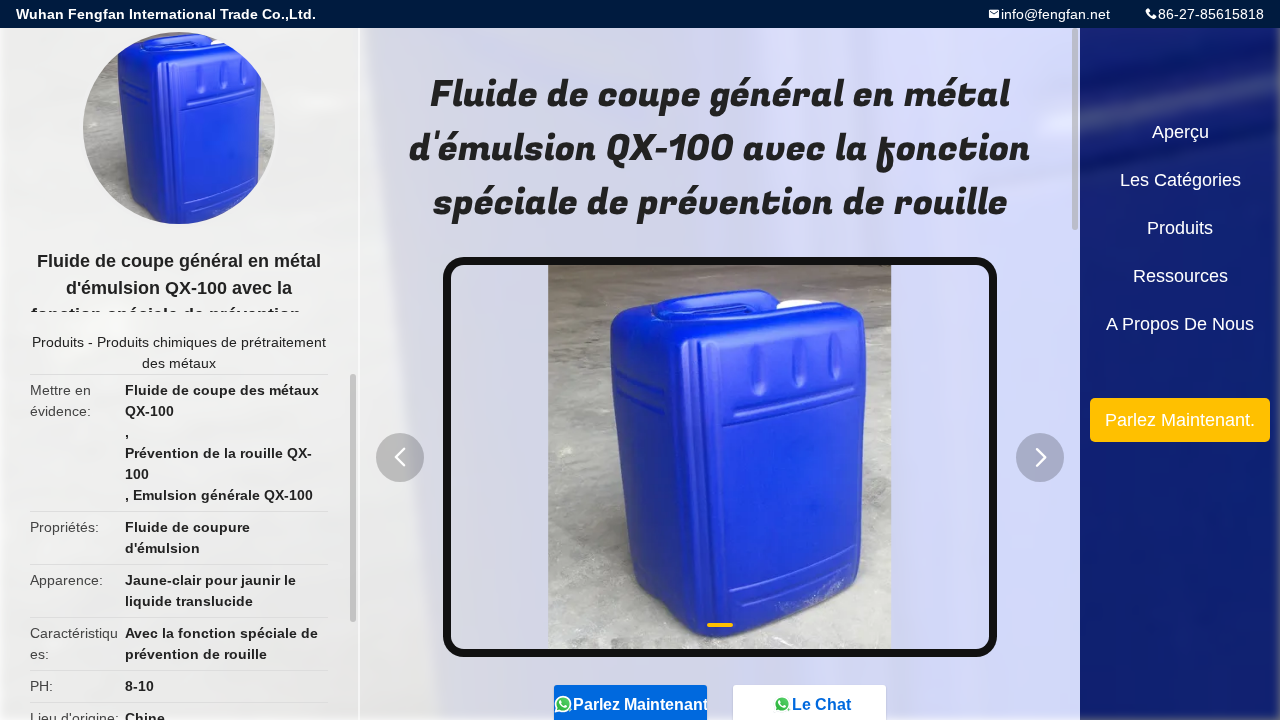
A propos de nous (1180, 324)
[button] (400, 457)
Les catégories (1180, 180)
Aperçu (1180, 132)
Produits (58, 342)
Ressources (1180, 276)
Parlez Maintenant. (1180, 420)
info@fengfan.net (1055, 14)
